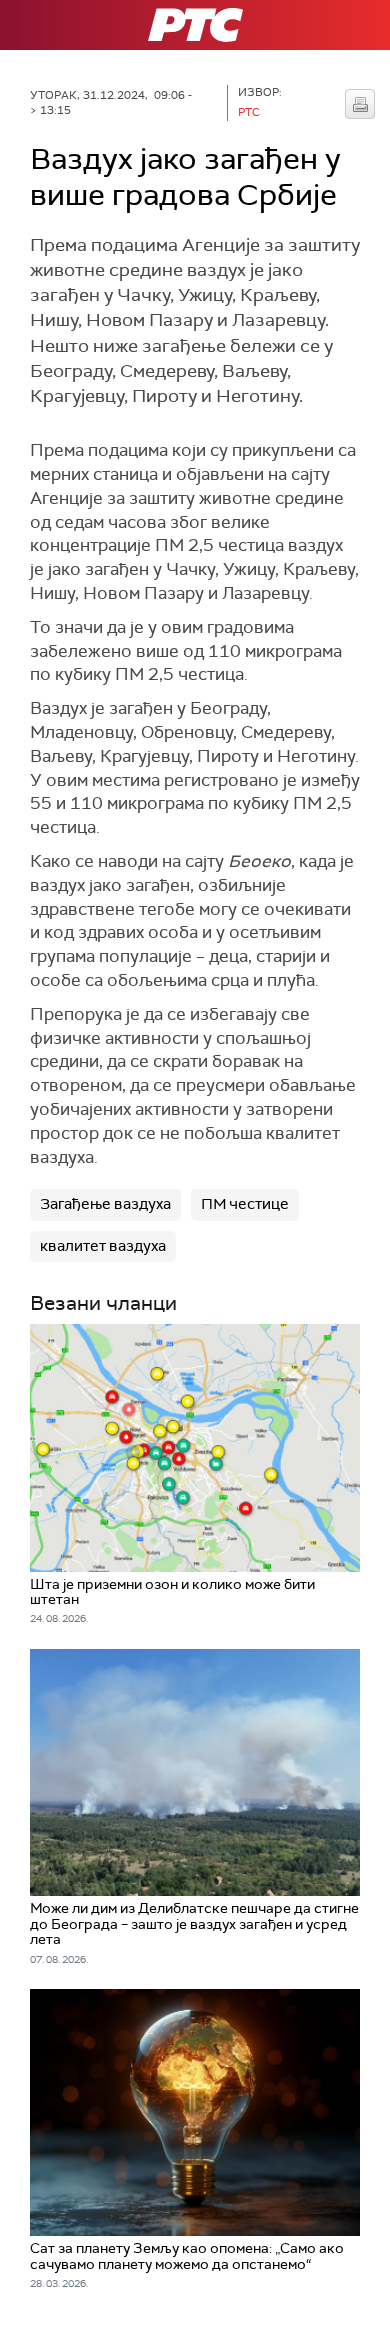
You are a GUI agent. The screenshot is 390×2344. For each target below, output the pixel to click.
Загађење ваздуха (105, 1204)
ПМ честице (245, 1204)
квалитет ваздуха (103, 1246)
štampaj (360, 104)
